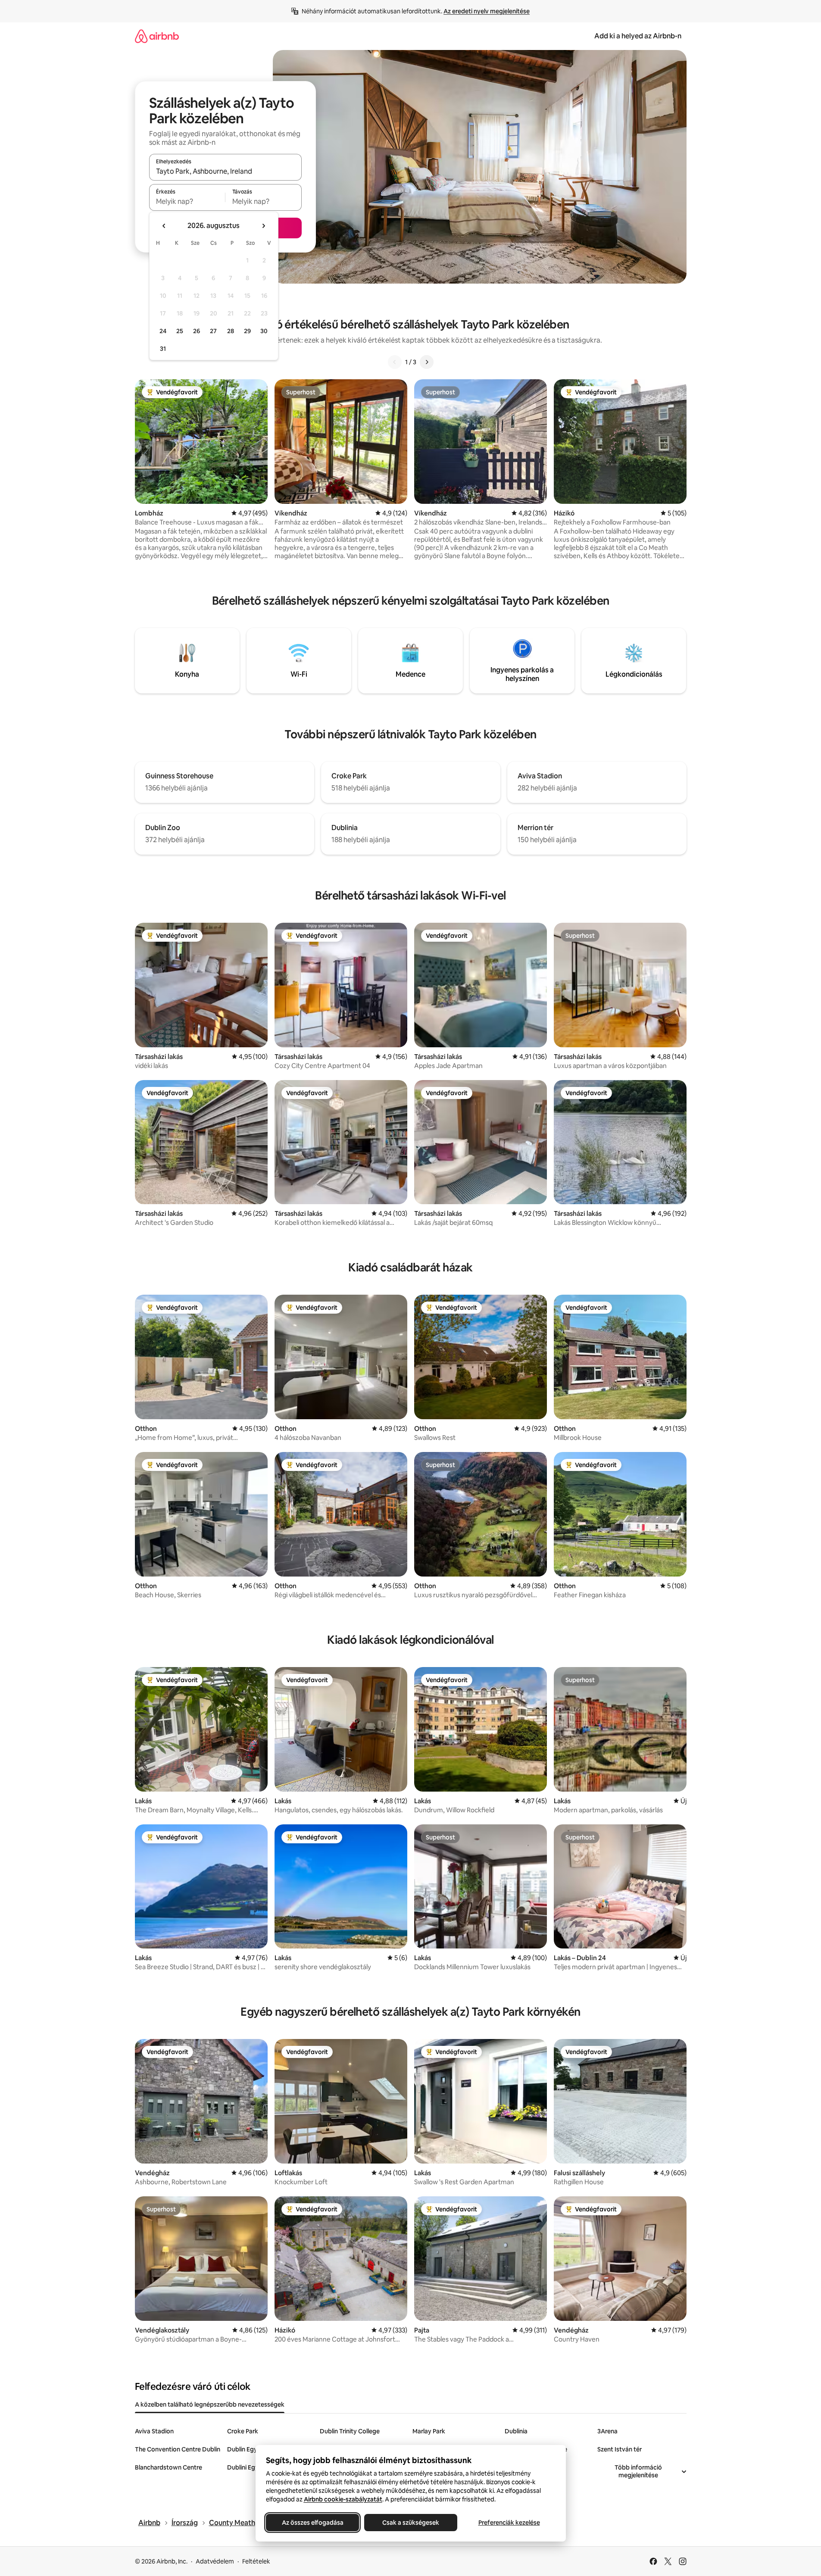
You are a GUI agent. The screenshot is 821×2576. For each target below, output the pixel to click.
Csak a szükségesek (411, 2523)
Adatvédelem (215, 2561)
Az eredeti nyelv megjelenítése (487, 11)
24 (163, 331)
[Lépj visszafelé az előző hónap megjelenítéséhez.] (164, 226)
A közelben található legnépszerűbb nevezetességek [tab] (210, 2404)
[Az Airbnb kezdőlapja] (157, 36)
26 (197, 331)
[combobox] (225, 171)
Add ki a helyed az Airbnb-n (638, 36)
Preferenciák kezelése (509, 2523)
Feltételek (256, 2561)
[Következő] (427, 362)
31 (163, 349)
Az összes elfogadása (312, 2523)
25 (180, 331)
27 (213, 331)
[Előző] (395, 362)
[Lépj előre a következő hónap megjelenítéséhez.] (263, 226)
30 (264, 331)
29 (247, 331)
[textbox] (187, 201)
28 (231, 331)
